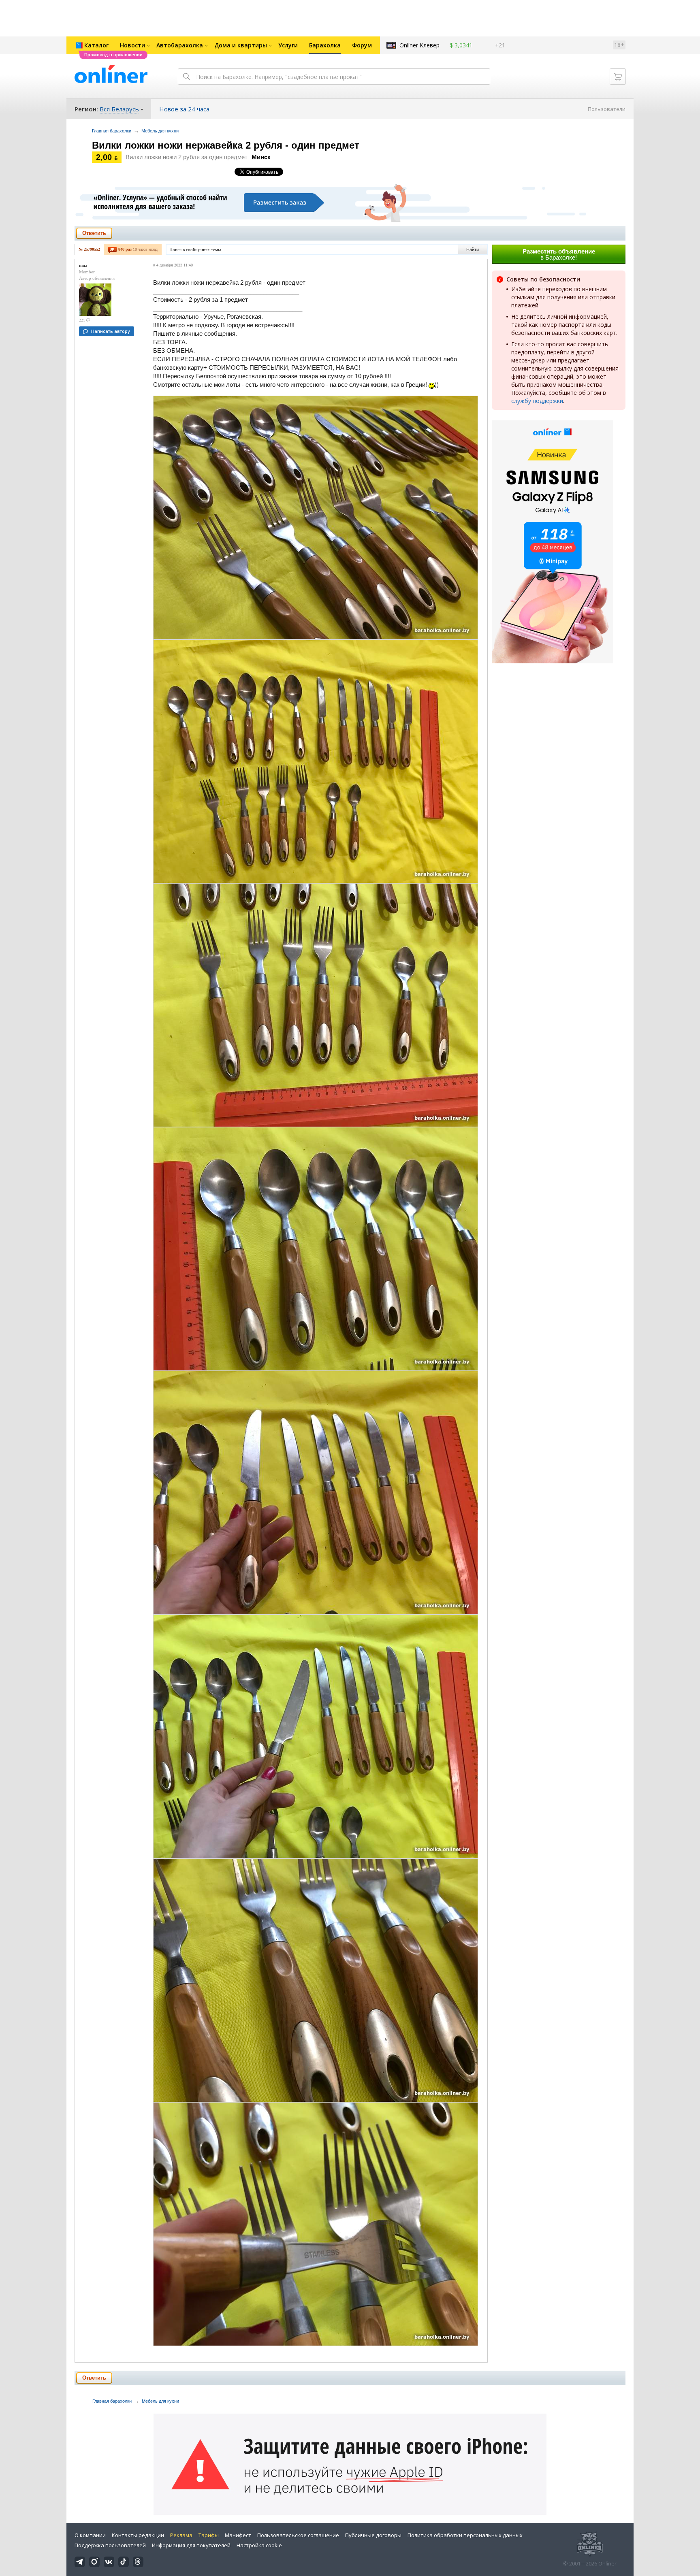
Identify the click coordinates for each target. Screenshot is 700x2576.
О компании (90, 2535)
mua (83, 265)
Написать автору (111, 331)
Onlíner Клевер (419, 45)
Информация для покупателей (191, 2545)
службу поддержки (537, 401)
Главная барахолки (112, 131)
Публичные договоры (373, 2535)
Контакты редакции (138, 2535)
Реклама (181, 2535)
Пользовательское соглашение (298, 2535)
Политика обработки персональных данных (465, 2535)
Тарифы (209, 2535)
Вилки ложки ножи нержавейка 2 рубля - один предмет (226, 145)
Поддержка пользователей (110, 2545)
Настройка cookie (259, 2545)
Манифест (238, 2535)
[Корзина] (618, 77)
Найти (473, 249)
